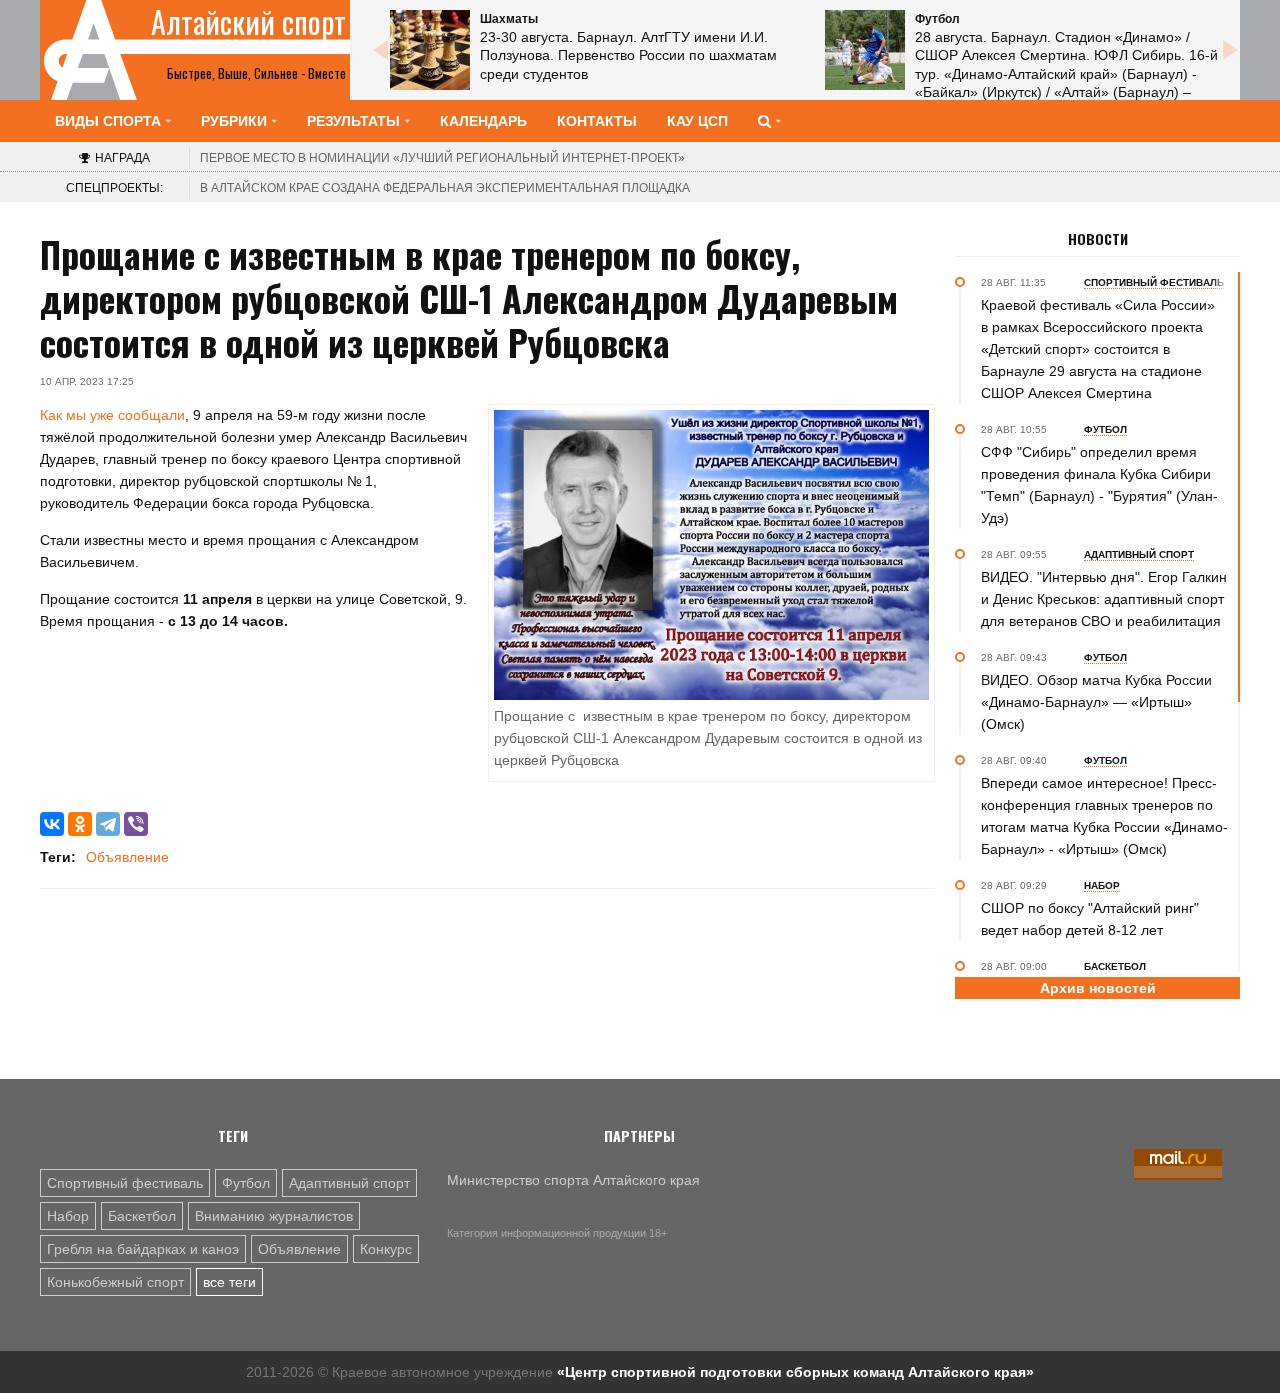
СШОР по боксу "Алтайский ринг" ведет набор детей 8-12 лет (1090, 919)
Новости (1098, 239)
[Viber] (136, 824)
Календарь (483, 121)
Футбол (246, 1183)
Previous (380, 50)
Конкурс (386, 1249)
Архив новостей (1098, 988)
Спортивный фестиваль (125, 1183)
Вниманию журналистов (274, 1216)
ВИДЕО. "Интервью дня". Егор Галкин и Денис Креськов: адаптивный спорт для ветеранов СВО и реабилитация (1104, 599)
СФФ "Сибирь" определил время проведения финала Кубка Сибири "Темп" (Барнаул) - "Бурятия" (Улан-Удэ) (1099, 485)
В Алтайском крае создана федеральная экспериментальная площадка (445, 188)
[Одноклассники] (80, 824)
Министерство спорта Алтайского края (573, 1180)
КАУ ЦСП (697, 121)
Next (1230, 50)
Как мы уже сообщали (112, 415)
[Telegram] (108, 824)
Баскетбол (142, 1216)
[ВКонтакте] (52, 824)
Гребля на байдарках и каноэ (143, 1249)
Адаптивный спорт (349, 1183)
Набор (68, 1216)
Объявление (127, 857)
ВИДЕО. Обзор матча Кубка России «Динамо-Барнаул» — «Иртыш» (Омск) (1096, 702)
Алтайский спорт (248, 22)
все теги (229, 1282)
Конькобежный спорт (115, 1282)
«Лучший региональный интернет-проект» (442, 158)
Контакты (597, 121)
